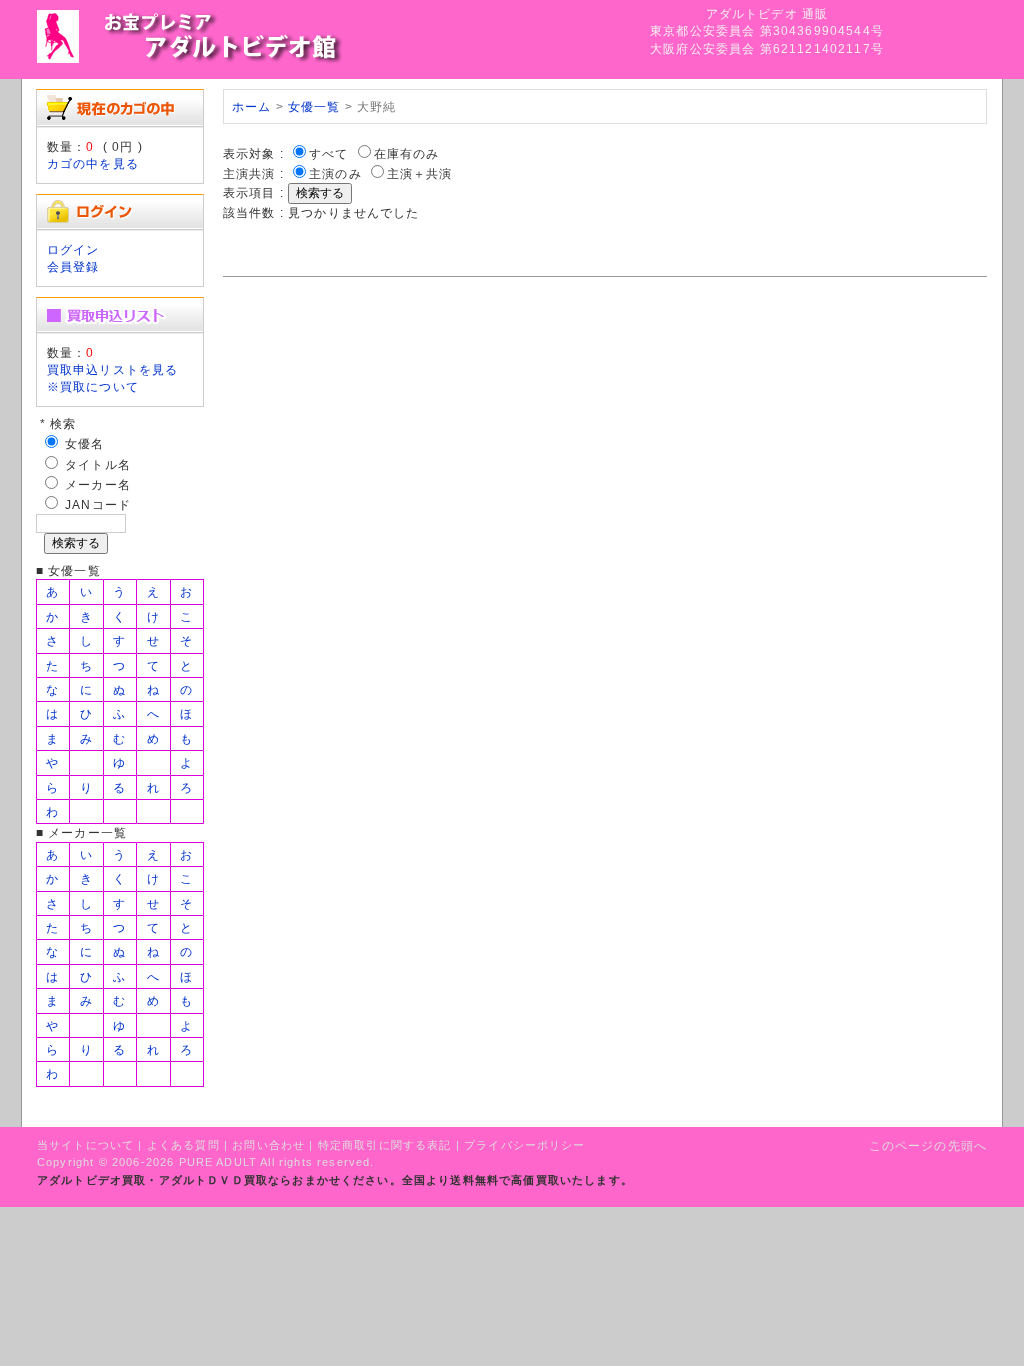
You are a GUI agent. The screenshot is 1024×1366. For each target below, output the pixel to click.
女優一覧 (314, 106)
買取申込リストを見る (113, 369)
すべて (328, 153)
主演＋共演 (420, 173)
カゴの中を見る (93, 163)
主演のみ (335, 173)
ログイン (73, 249)
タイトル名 (98, 464)
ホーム (251, 106)
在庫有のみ (407, 153)
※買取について (93, 386)
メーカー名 (98, 484)
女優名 (84, 443)
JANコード (98, 504)
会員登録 (73, 266)
